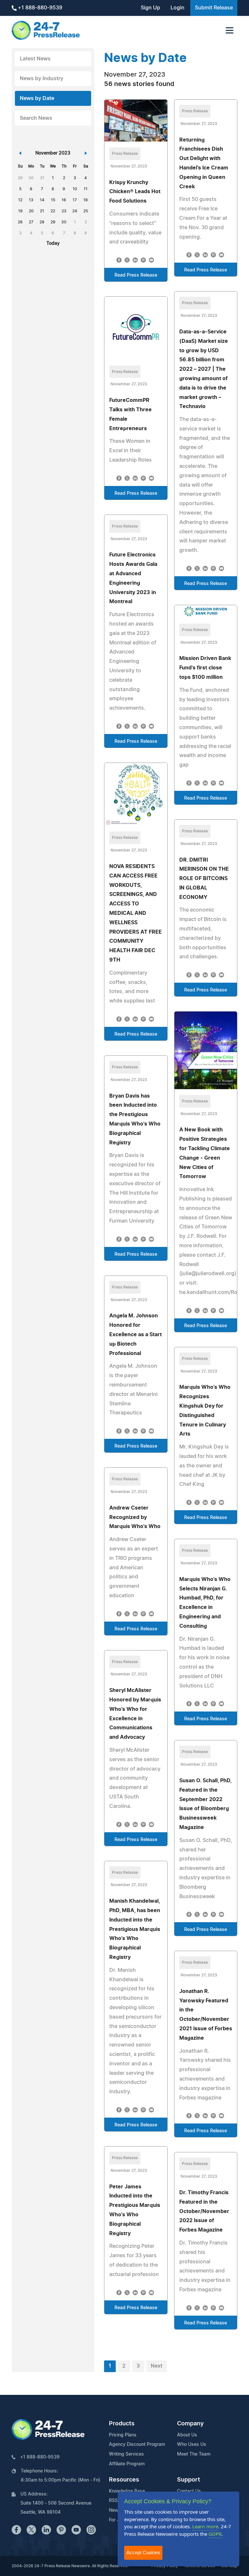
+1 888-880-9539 (39, 8)
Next (157, 2366)
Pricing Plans (123, 2435)
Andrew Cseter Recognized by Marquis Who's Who (135, 1517)
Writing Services (126, 2454)
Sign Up (150, 8)
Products (122, 2424)
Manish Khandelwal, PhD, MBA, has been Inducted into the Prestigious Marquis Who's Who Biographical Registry (135, 1929)
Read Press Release (136, 275)
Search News (36, 118)
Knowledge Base (127, 2491)
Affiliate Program (127, 2464)
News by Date (37, 98)
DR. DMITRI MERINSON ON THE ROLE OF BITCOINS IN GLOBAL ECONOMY (204, 879)
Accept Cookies (143, 2552)
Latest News (35, 59)
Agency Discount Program (137, 2445)
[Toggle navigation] (230, 30)
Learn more (205, 2526)
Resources (124, 2480)
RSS (113, 2501)
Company (190, 2424)
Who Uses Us (192, 2445)
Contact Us (189, 2491)
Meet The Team (194, 2454)
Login (178, 8)
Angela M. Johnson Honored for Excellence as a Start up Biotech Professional (136, 1334)
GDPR (215, 2534)
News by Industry (41, 79)
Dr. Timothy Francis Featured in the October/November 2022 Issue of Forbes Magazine (204, 2211)
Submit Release (214, 8)
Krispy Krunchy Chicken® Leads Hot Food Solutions (135, 192)
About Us (187, 2435)
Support (189, 2480)
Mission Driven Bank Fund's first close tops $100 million (205, 668)
